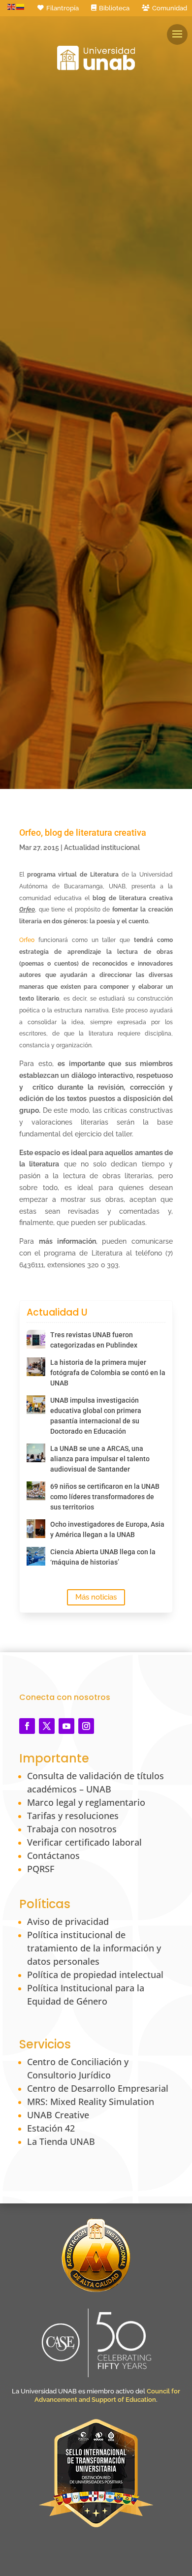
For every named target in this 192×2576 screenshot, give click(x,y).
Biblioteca (114, 8)
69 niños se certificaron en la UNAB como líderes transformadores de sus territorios (105, 1497)
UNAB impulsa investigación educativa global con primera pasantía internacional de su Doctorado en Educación (96, 1416)
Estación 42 (51, 2128)
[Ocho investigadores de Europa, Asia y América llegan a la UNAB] (36, 1529)
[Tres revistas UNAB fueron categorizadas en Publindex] (36, 1339)
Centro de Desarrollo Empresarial (98, 2088)
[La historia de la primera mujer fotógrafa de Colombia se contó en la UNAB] (36, 1367)
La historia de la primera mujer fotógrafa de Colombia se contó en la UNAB (108, 1373)
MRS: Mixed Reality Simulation (91, 2102)
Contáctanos (53, 1855)
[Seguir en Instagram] (86, 1726)
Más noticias (96, 1597)
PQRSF (41, 1869)
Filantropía (63, 8)
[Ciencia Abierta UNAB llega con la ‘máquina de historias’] (36, 1556)
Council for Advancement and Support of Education (107, 2395)
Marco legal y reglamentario (86, 1802)
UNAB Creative (58, 2115)
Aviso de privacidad (68, 1921)
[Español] (21, 6)
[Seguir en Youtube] (66, 1726)
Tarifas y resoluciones (73, 1816)
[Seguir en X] (47, 1726)
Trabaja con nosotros (72, 1829)
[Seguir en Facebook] (27, 1726)
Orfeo (27, 940)
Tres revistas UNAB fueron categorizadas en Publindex (94, 1340)
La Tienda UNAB (61, 2141)
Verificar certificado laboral (84, 1842)
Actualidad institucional (102, 848)
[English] (12, 6)
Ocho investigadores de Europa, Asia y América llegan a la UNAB (107, 1529)
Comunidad (170, 8)
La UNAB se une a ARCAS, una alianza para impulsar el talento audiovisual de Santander (100, 1459)
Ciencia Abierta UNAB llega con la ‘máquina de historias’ (103, 1557)
